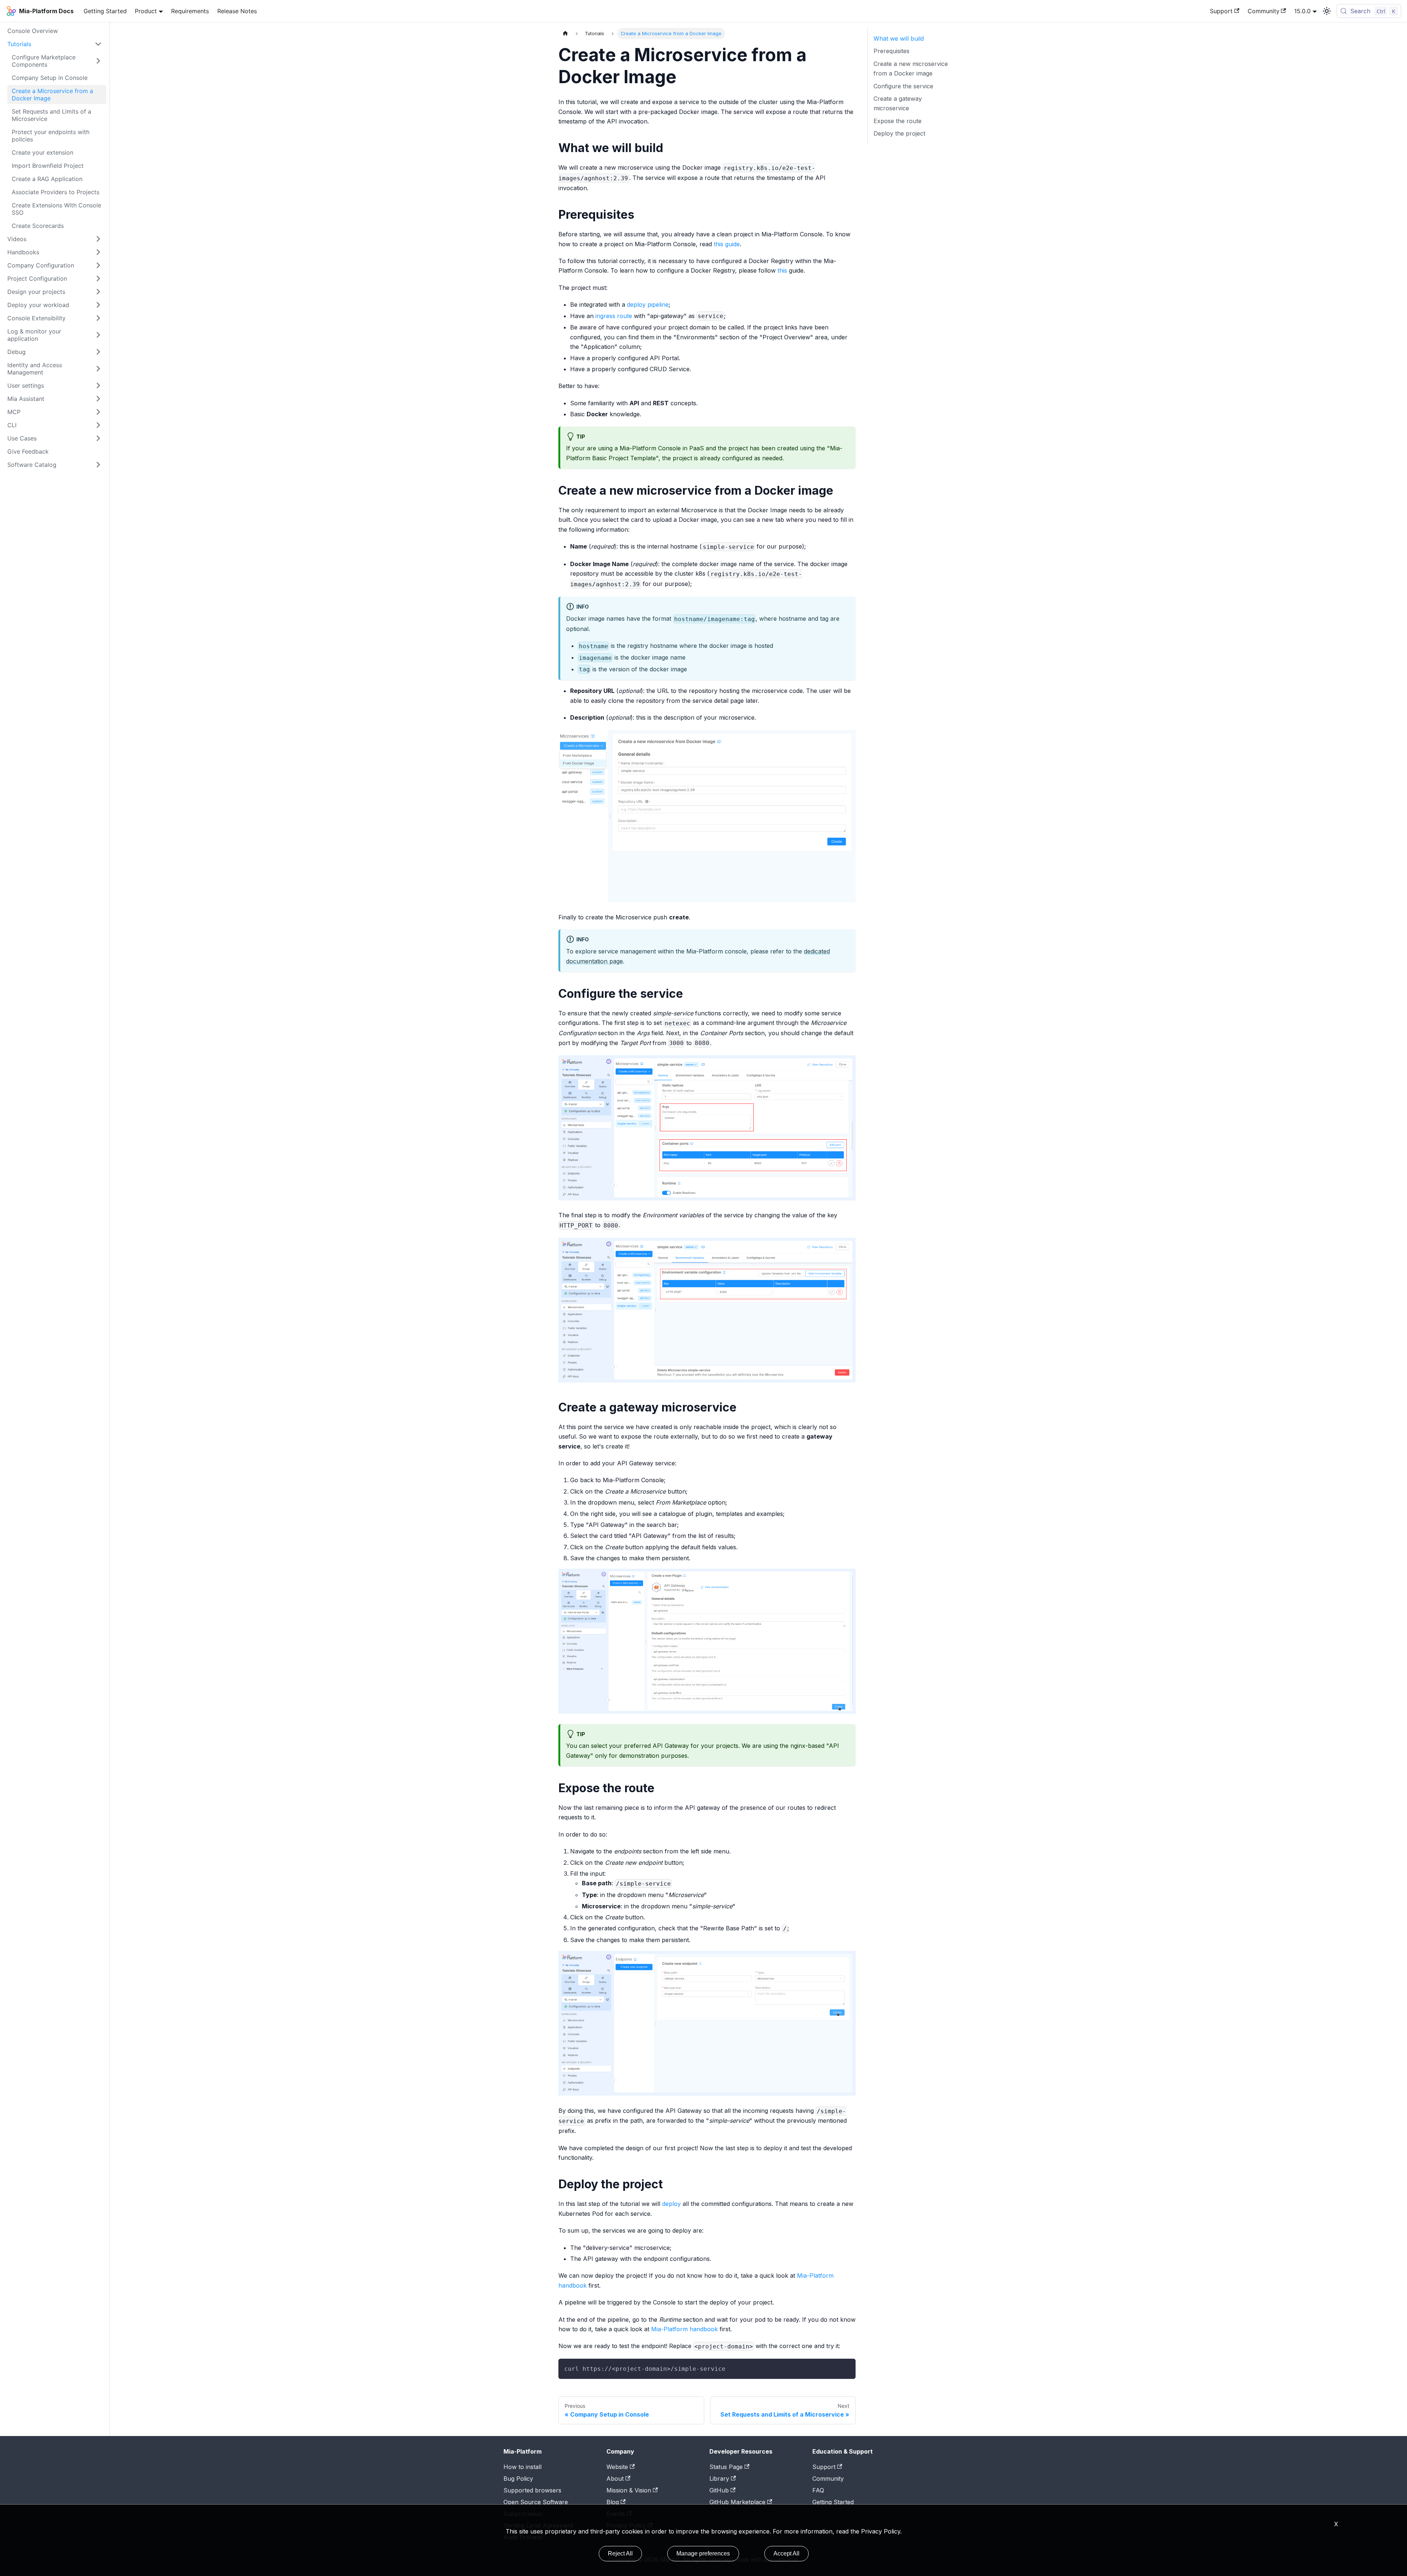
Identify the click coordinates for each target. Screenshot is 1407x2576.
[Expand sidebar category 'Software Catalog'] (98, 465)
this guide (727, 244)
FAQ (818, 2490)
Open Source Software (536, 2502)
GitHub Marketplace (737, 2502)
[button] (55, 44)
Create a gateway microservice (898, 103)
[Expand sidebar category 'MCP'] (98, 412)
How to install (522, 2467)
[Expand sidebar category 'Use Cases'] (98, 438)
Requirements (190, 11)
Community (1264, 11)
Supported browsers (532, 2490)
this (782, 270)
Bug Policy (518, 2479)
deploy (671, 2204)
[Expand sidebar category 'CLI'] (98, 425)
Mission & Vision (629, 2490)
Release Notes (237, 11)
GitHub (719, 2490)
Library (719, 2479)
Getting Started (105, 11)
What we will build (899, 38)
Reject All (620, 2553)
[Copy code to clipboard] (847, 2368)
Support (1221, 11)
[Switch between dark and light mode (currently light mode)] (1327, 11)
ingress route (614, 316)
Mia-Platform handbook (684, 2329)
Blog (613, 2502)
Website (617, 2467)
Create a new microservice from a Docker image (911, 69)
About (615, 2479)
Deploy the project (899, 133)
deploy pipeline (648, 305)
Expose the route (898, 121)
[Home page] (565, 34)
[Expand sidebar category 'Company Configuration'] (98, 265)
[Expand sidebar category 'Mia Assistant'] (98, 399)
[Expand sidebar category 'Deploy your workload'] (98, 305)
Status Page (726, 2467)
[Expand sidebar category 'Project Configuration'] (98, 278)
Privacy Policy (881, 2531)
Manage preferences (703, 2553)
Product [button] (146, 11)
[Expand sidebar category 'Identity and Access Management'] (98, 369)
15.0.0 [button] (1302, 11)
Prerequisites (891, 51)
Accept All (786, 2553)
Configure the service (903, 86)
